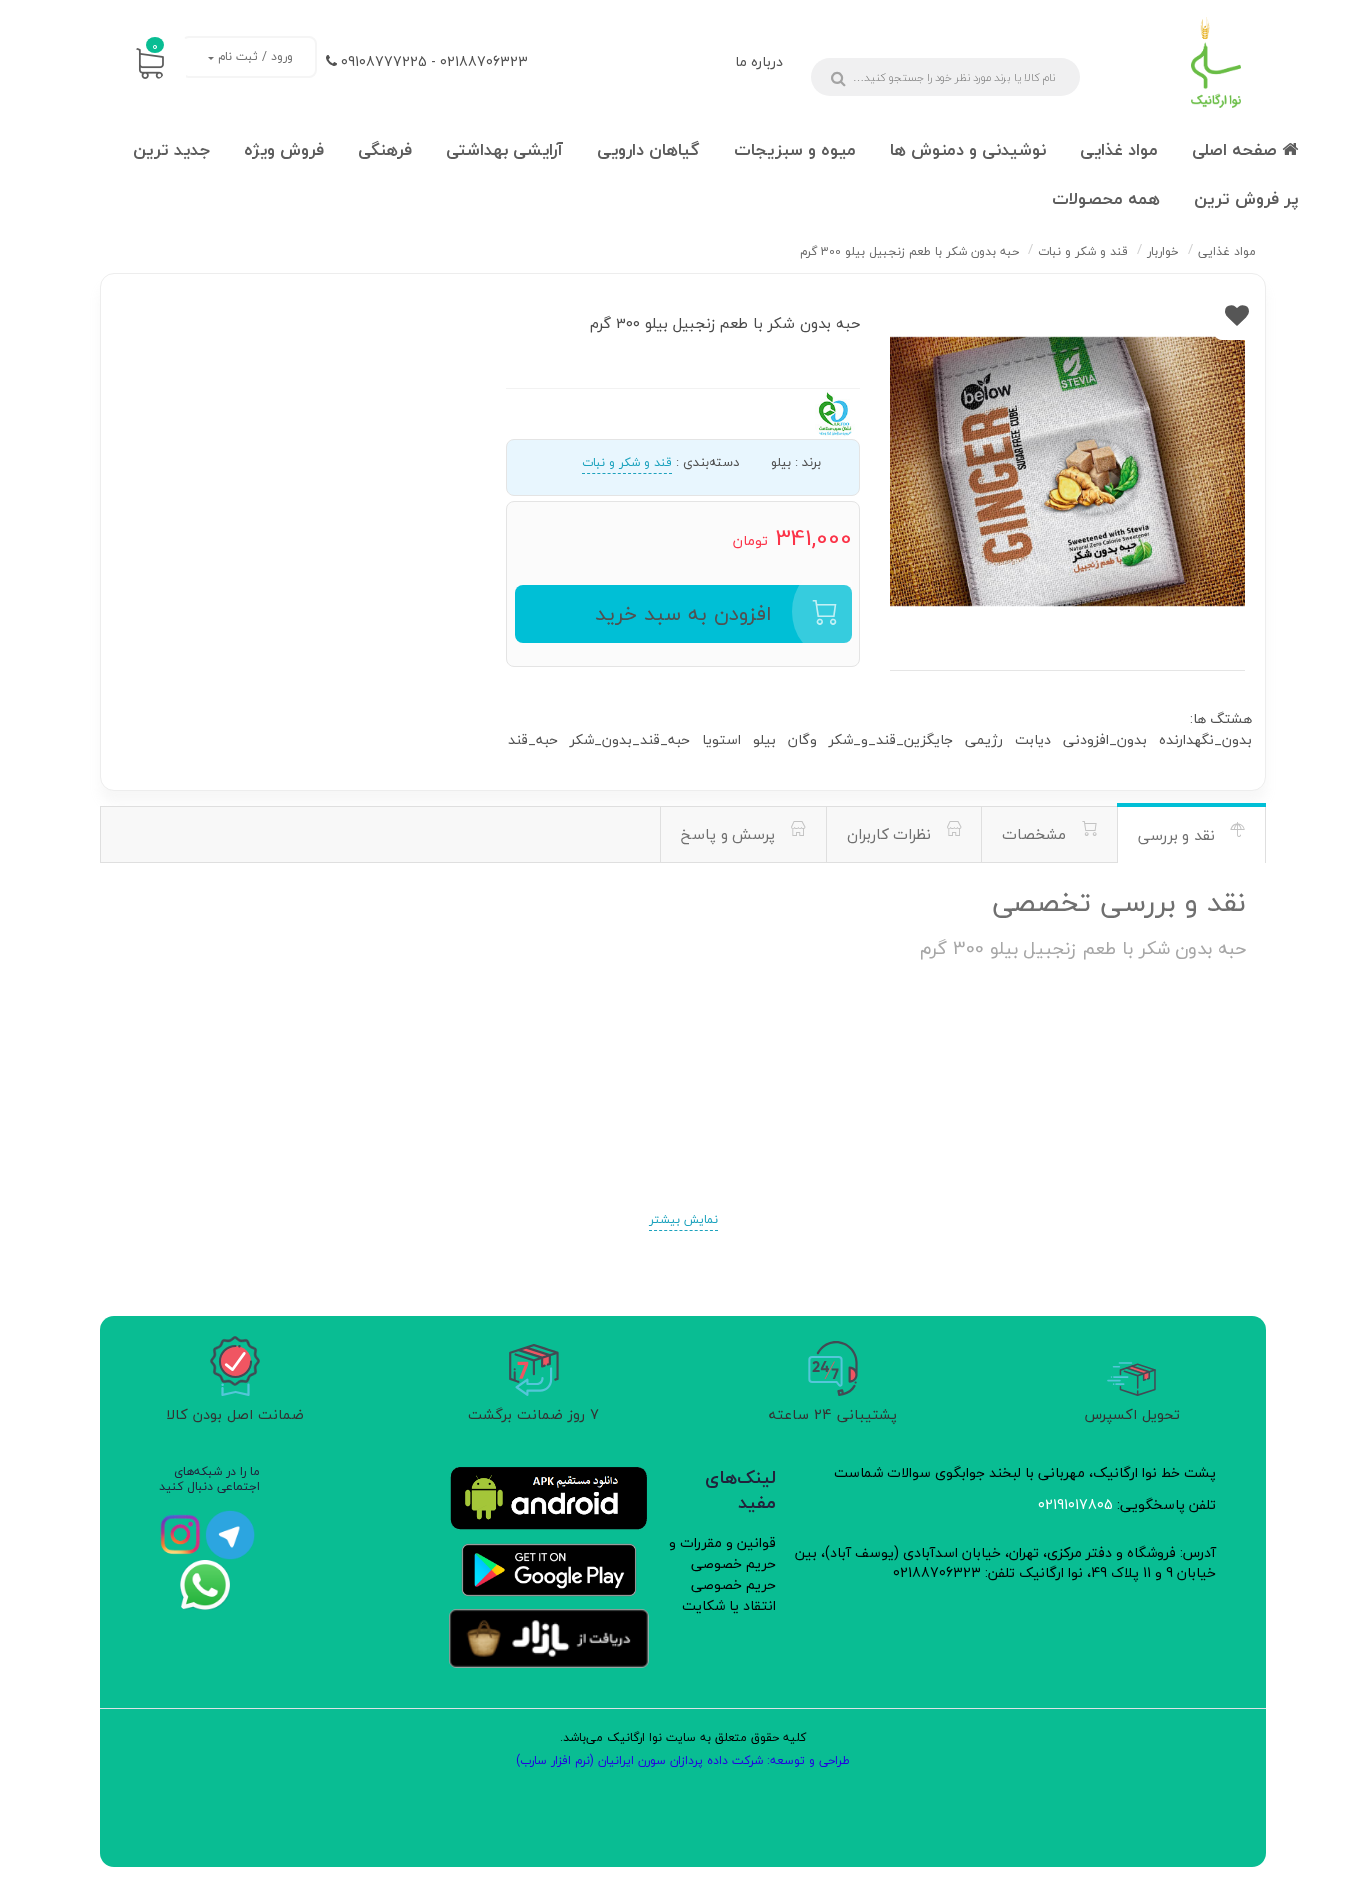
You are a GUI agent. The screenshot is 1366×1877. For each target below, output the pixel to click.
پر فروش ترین (1246, 198)
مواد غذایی (1119, 149)
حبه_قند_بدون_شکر (630, 739)
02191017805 (1075, 1504)
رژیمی (984, 739)
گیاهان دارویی (648, 149)
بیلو (764, 739)
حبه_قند (533, 739)
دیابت (1033, 739)
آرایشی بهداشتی (504, 149)
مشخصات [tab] (1036, 834)
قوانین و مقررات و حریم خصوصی (722, 1553)
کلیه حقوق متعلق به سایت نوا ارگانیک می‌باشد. (683, 1737)
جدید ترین (171, 149)
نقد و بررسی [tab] (1179, 835)
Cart (155, 46)
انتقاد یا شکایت (729, 1605)
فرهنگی (385, 149)
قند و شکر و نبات (627, 462)
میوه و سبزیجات (795, 149)
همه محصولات (1106, 198)
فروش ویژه (284, 149)
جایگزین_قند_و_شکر (891, 739)
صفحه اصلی (1237, 149)
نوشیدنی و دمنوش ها (968, 149)
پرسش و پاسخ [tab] (730, 834)
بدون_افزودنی (1105, 739)
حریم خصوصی (733, 1584)
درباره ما (759, 61)
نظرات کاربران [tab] (891, 834)
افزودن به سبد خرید (683, 613)
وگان (802, 739)
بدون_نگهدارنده (1205, 739)
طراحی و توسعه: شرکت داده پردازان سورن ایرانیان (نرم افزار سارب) (683, 1760)
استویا (721, 739)
